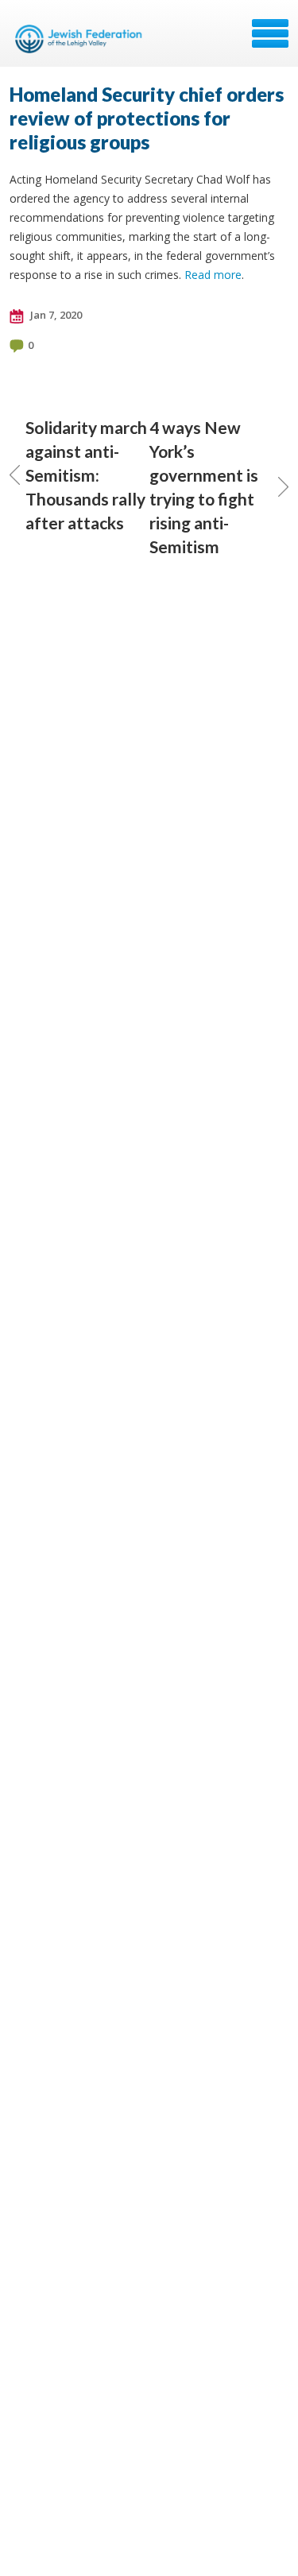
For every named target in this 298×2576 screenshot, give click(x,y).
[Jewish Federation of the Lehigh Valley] (81, 39)
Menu (270, 33)
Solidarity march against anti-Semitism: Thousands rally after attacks (86, 475)
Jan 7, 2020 (55, 315)
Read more (213, 275)
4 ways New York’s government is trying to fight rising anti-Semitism (204, 487)
